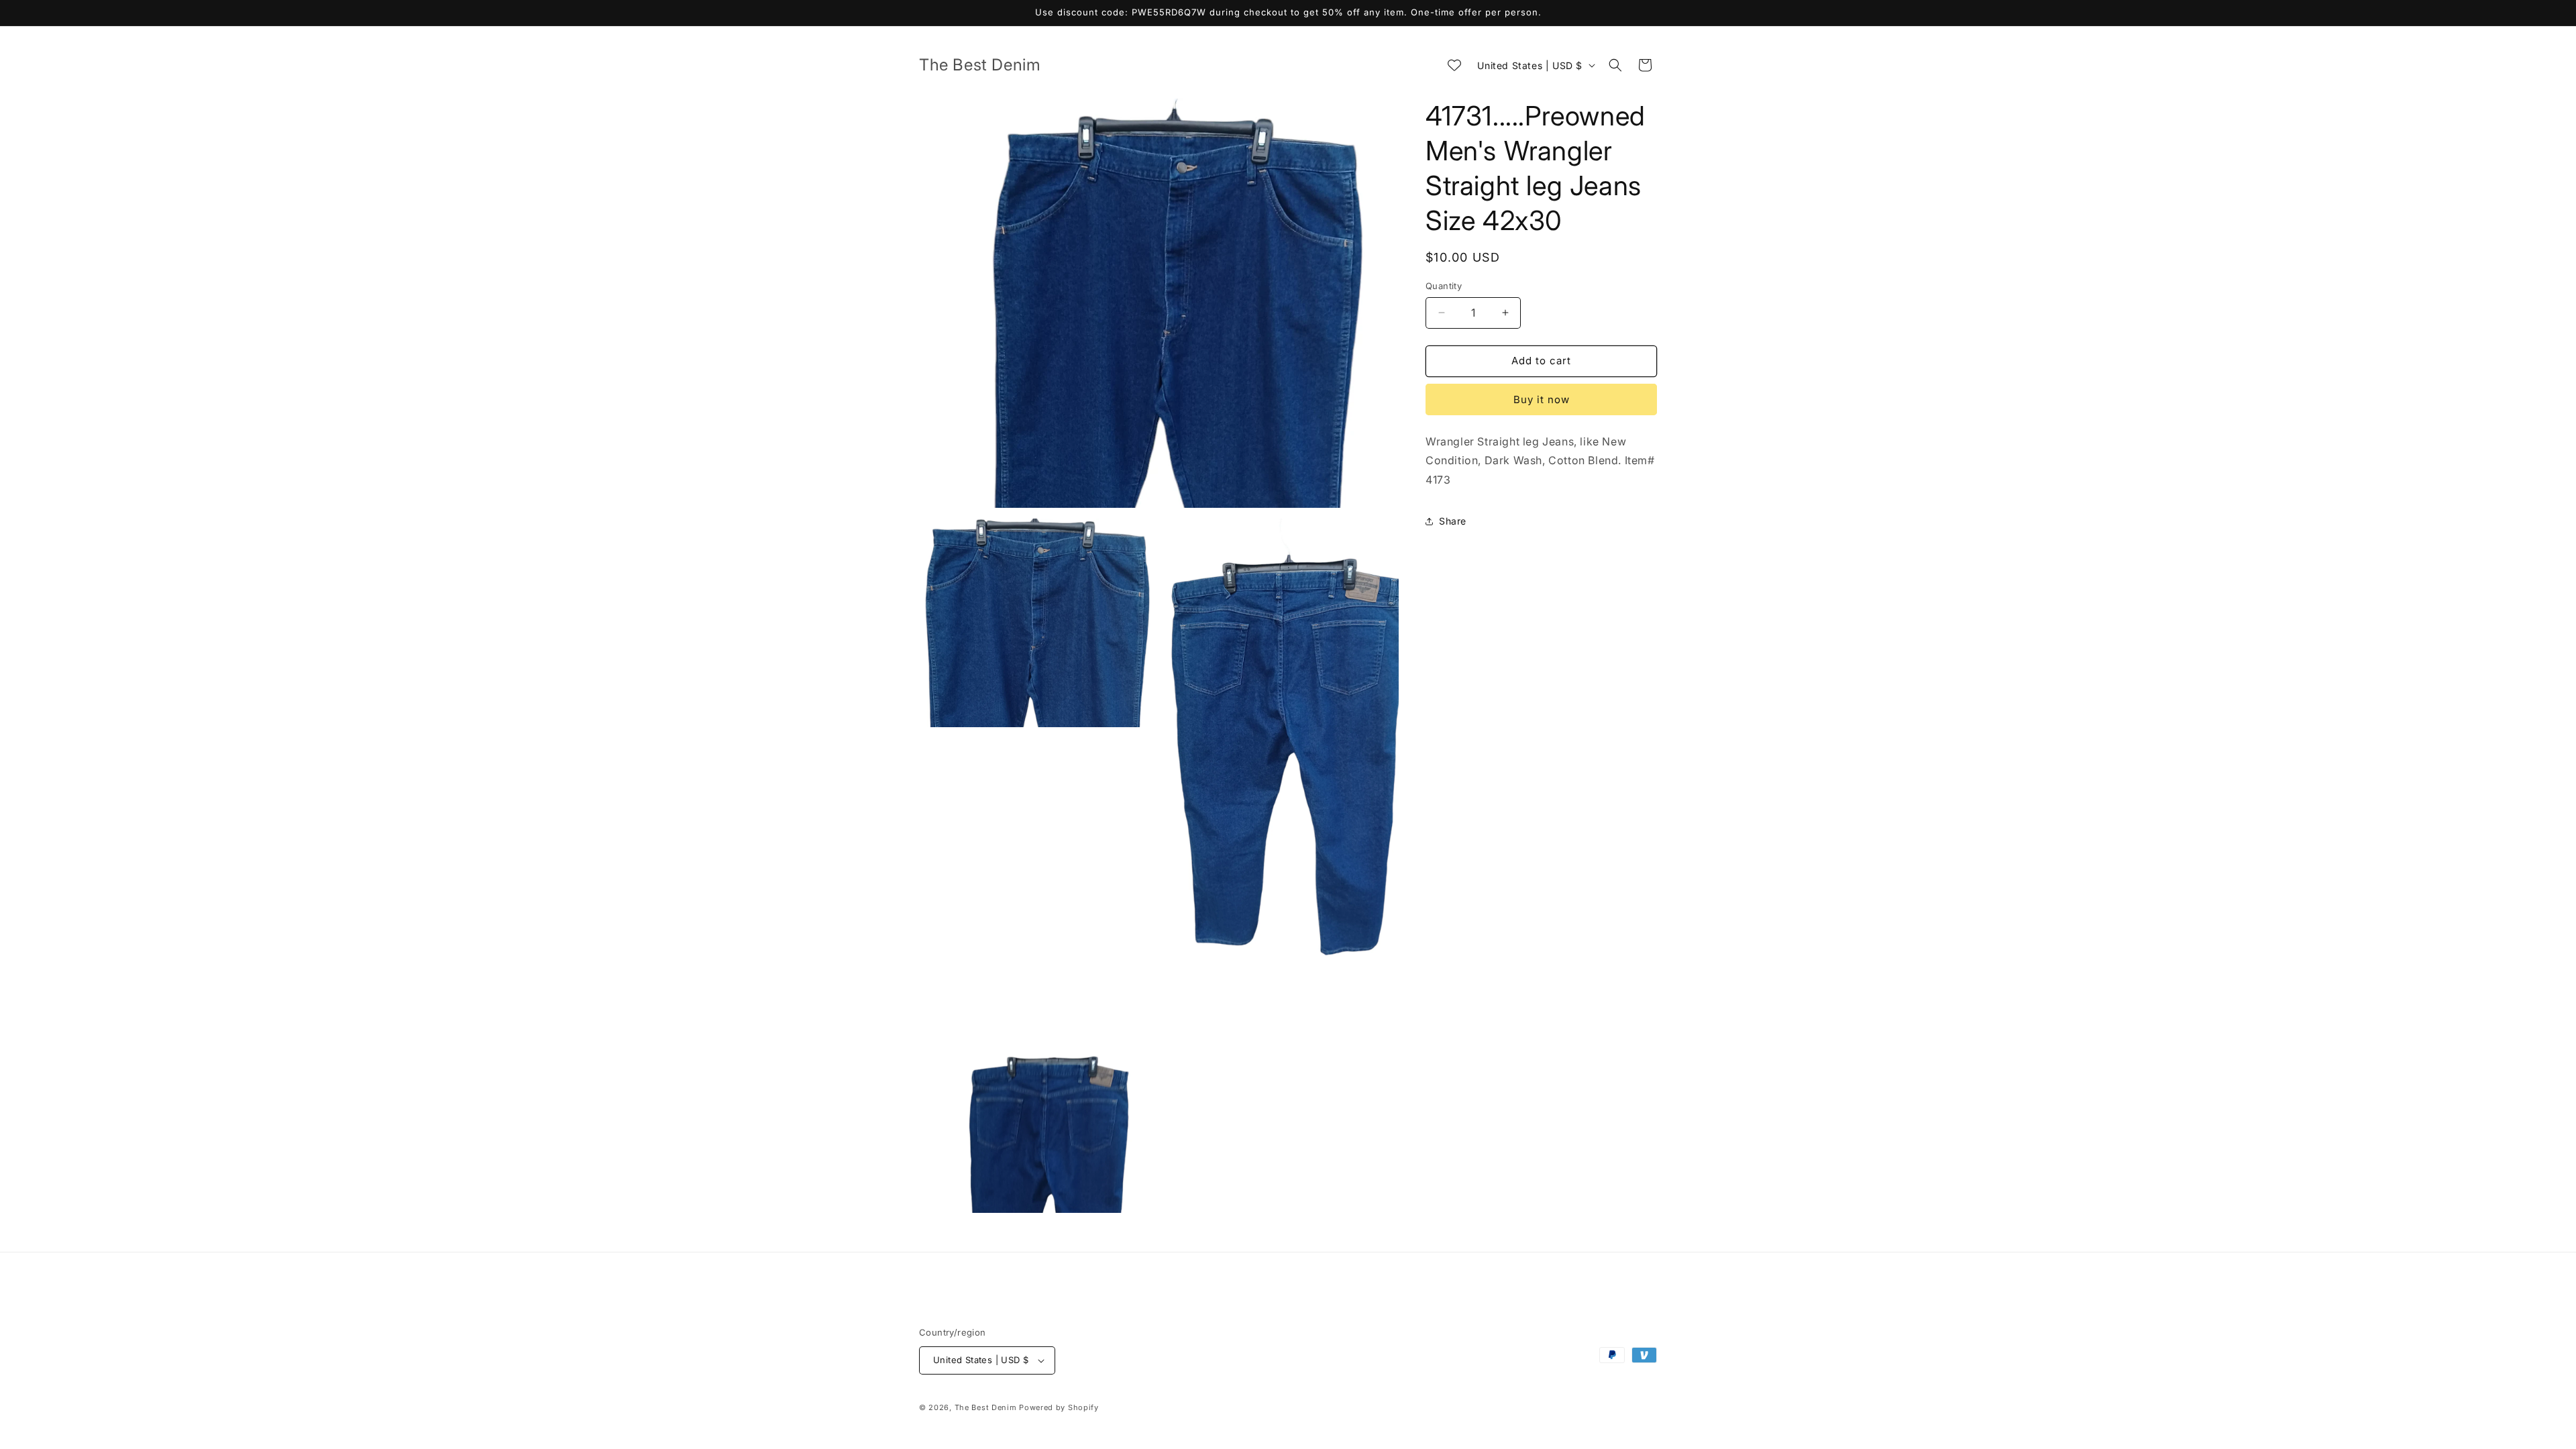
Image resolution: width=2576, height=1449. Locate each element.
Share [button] (1453, 521)
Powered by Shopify (1059, 1407)
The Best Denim (986, 1407)
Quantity (1444, 286)
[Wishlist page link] (1454, 65)
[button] (1615, 65)
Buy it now (1542, 399)
